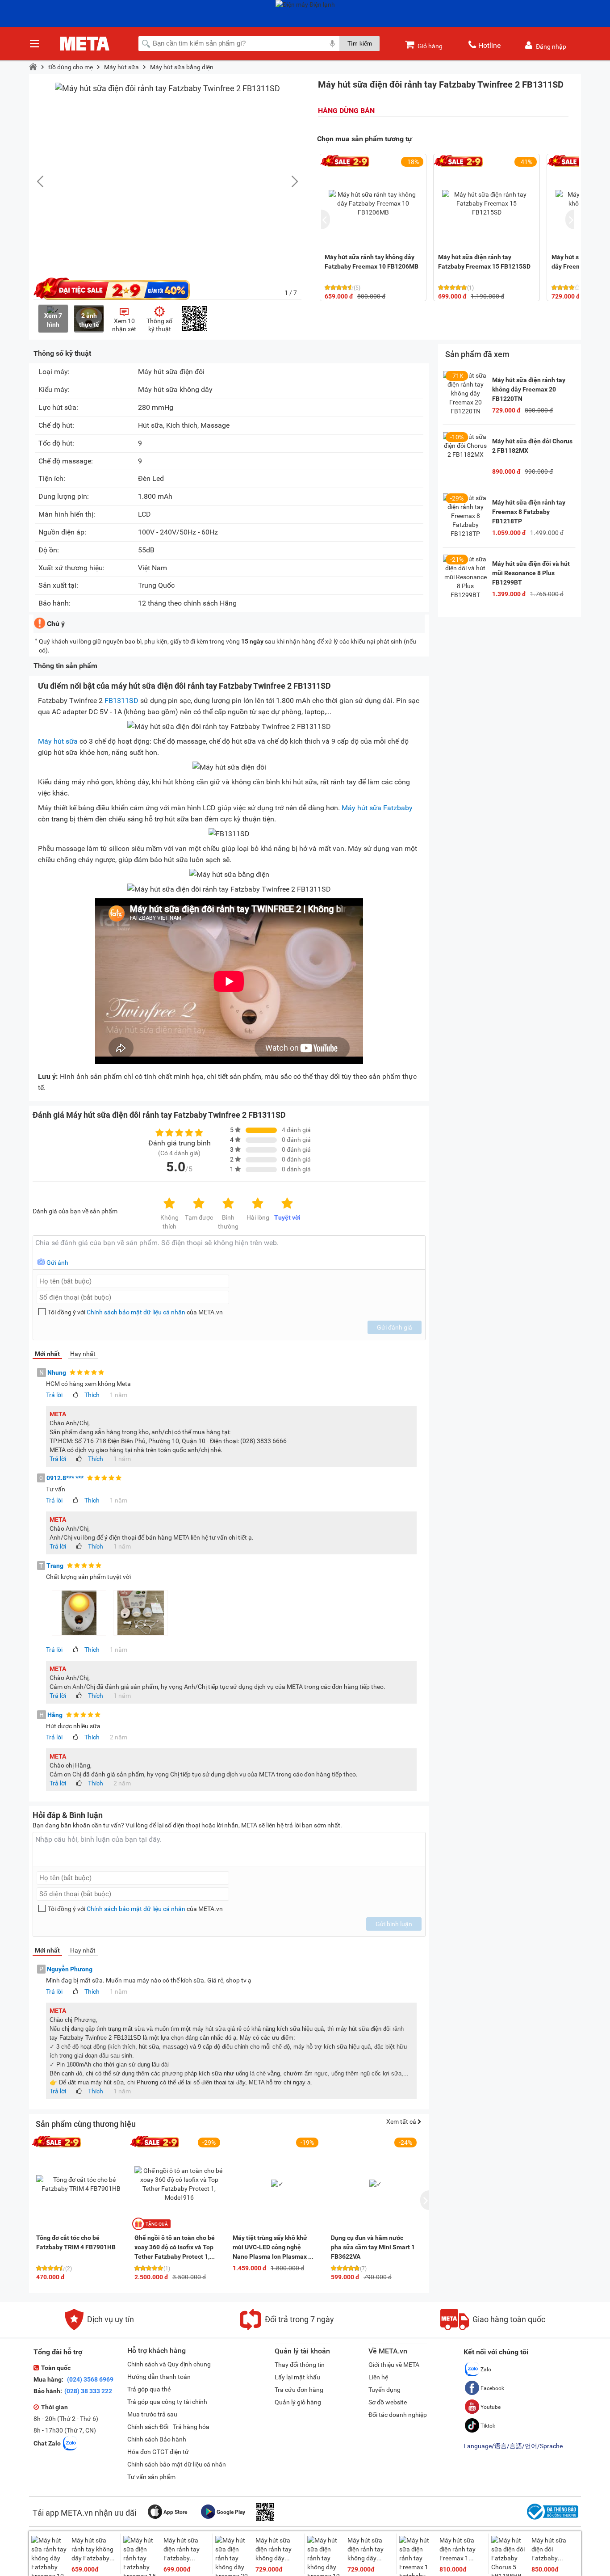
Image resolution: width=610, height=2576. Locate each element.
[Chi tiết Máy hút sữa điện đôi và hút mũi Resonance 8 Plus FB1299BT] (465, 577)
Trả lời (54, 1395)
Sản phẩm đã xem (477, 354)
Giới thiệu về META (394, 2365)
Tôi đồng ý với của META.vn (135, 1312)
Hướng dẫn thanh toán (159, 2377)
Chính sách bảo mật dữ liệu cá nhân (136, 1312)
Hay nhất (83, 1354)
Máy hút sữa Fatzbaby (377, 808)
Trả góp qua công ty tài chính (167, 2402)
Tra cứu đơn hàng (299, 2390)
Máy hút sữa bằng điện (182, 67)
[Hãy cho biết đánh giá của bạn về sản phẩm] (229, 1252)
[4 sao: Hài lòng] (258, 1204)
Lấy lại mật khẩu (297, 2377)
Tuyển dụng (384, 2390)
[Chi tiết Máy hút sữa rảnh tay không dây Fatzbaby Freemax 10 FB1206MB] (373, 203)
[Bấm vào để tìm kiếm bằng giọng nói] (332, 43)
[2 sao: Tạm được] (199, 1204)
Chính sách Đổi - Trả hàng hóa (168, 2427)
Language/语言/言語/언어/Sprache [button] (513, 2446)
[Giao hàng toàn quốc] (493, 2328)
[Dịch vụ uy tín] (99, 2328)
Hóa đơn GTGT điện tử (158, 2452)
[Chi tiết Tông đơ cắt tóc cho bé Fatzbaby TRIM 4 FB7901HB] (81, 2184)
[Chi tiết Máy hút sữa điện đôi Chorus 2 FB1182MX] (465, 455)
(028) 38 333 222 (88, 2391)
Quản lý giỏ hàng (298, 2402)
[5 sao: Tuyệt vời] (287, 1204)
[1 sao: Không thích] (169, 1204)
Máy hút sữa (121, 67)
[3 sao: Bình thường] (228, 1204)
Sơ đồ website (388, 2402)
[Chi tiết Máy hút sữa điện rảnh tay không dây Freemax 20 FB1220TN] (465, 393)
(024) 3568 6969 (90, 2379)
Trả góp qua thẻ (149, 2389)
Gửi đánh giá (395, 1327)
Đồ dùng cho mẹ (71, 67)
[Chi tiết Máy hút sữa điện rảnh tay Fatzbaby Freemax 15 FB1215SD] (487, 203)
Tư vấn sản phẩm (151, 2477)
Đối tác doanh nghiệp (398, 2415)
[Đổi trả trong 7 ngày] (287, 2328)
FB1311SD (121, 701)
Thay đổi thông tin (300, 2365)
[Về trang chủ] (33, 67)
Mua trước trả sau (152, 2414)
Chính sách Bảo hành (157, 2439)
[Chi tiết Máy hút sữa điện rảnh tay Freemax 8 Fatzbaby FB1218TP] (465, 516)
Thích (92, 1395)
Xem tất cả (402, 2121)
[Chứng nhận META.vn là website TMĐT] (552, 2520)
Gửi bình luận (394, 1924)
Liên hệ (378, 2377)
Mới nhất (47, 1354)
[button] (290, 181)
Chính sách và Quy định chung (169, 2364)
